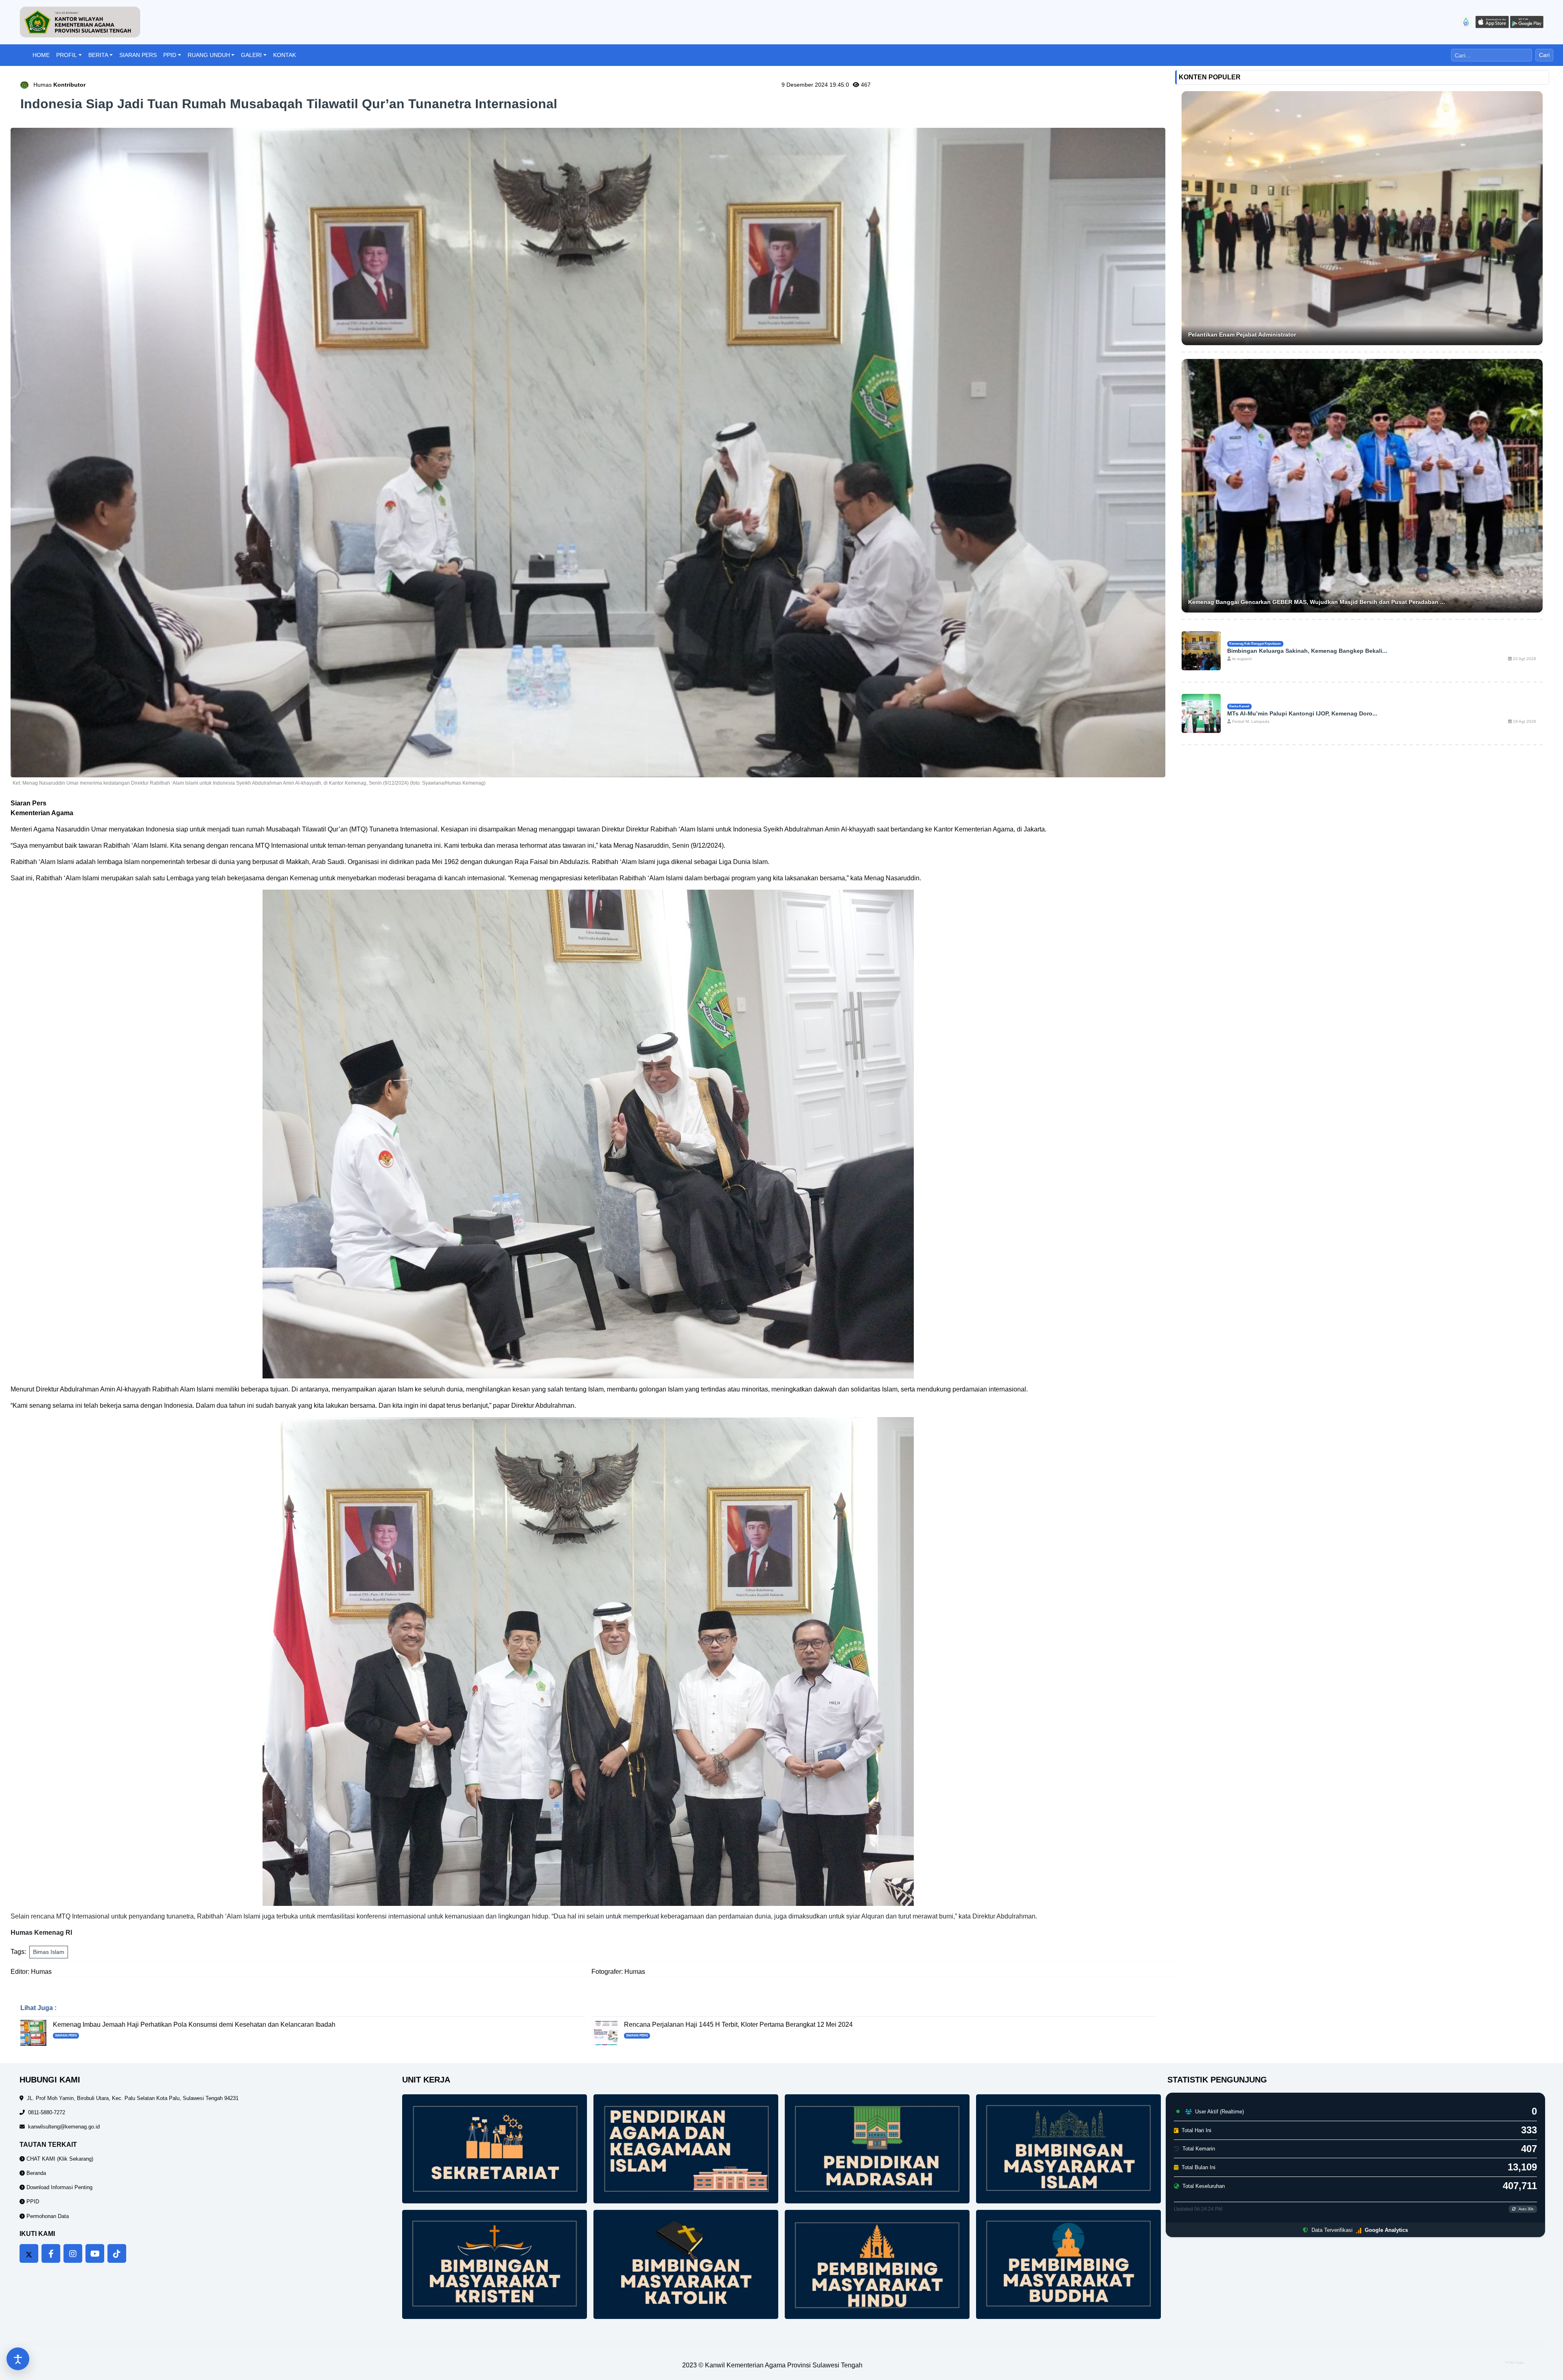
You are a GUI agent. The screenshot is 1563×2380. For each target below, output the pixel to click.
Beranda (35, 2173)
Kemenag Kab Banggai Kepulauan (1255, 643)
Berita (98, 55)
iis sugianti (1241, 659)
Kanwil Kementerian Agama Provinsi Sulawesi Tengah (784, 2365)
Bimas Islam (49, 1952)
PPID (170, 55)
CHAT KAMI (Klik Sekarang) (59, 2159)
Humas (59, 85)
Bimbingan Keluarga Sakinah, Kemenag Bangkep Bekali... (1307, 651)
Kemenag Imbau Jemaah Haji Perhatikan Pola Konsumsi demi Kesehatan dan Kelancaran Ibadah (194, 2025)
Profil (67, 55)
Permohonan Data (47, 2216)
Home (41, 55)
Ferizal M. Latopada (1250, 721)
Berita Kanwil (1239, 706)
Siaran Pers (138, 55)
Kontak (285, 55)
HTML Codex (1515, 2363)
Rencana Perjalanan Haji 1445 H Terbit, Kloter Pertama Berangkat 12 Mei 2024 (738, 2025)
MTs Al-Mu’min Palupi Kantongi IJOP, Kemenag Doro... (1302, 713)
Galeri (251, 55)
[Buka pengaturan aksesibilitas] (18, 2359)
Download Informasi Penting (59, 2187)
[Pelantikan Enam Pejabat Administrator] (1362, 218)
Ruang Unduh (209, 55)
